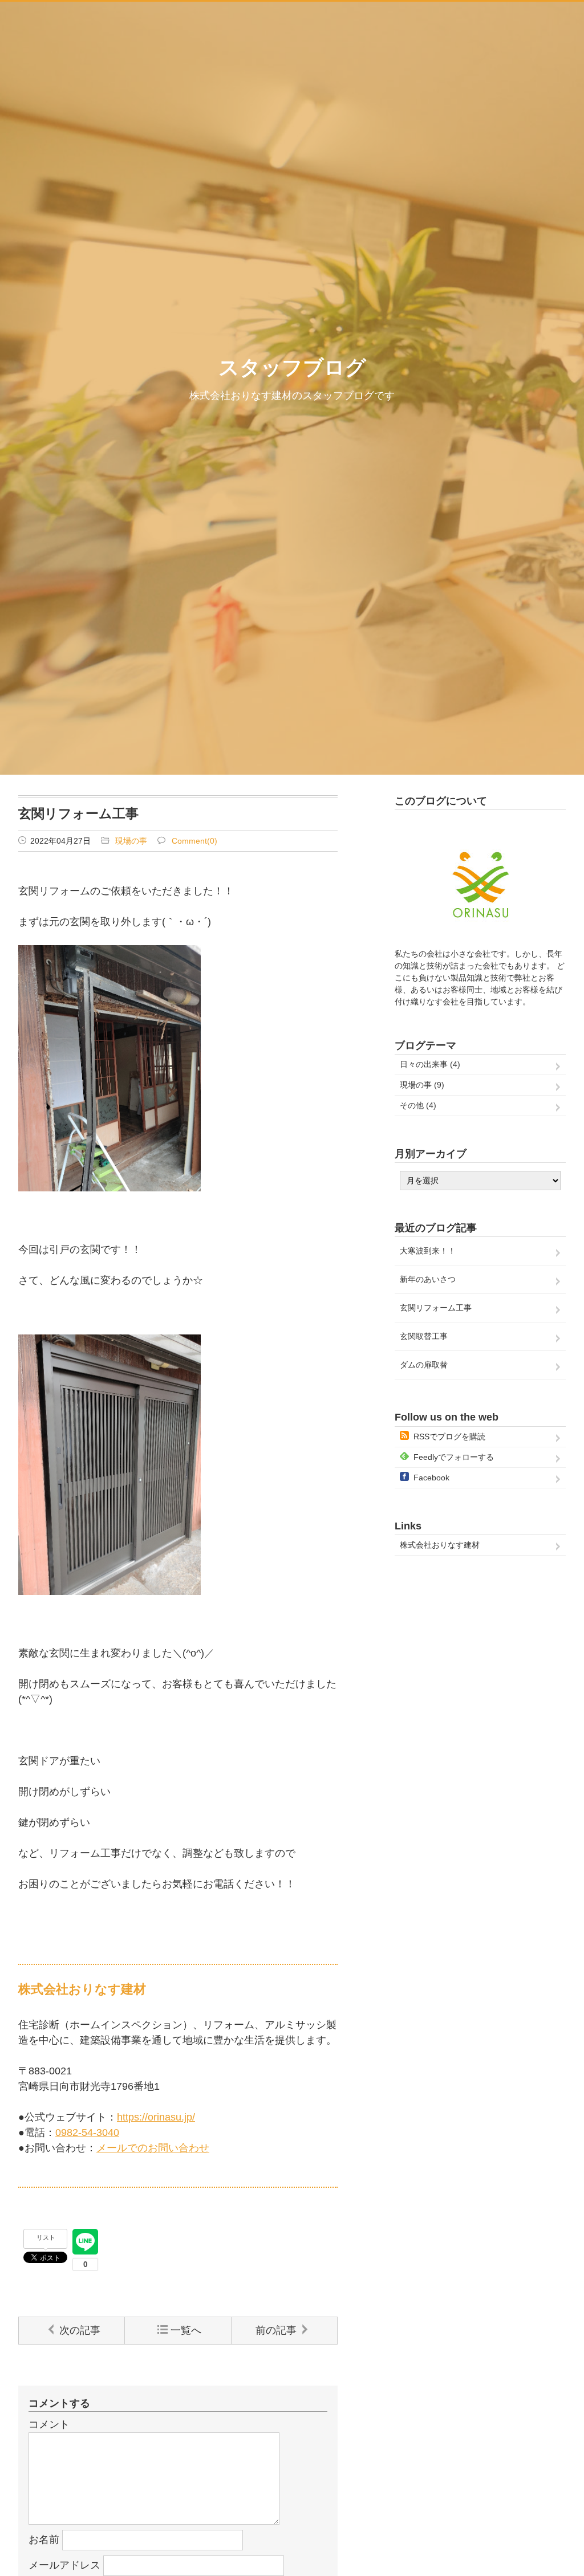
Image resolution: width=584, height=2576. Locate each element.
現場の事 (131, 841)
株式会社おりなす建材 (440, 1545)
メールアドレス (64, 2565)
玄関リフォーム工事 (436, 1308)
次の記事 (80, 2330)
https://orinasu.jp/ (156, 2117)
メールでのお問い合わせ (153, 2148)
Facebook (431, 1478)
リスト (46, 2237)
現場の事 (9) (422, 1085)
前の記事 (276, 2330)
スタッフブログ (292, 367)
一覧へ (186, 2330)
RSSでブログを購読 (449, 1436)
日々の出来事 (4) (430, 1064)
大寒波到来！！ (428, 1251)
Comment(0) (194, 841)
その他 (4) (418, 1105)
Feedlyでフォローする (454, 1457)
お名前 (44, 2540)
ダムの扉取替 (424, 1365)
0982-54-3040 (87, 2133)
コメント (49, 2424)
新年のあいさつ (428, 1279)
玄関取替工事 (424, 1336)
